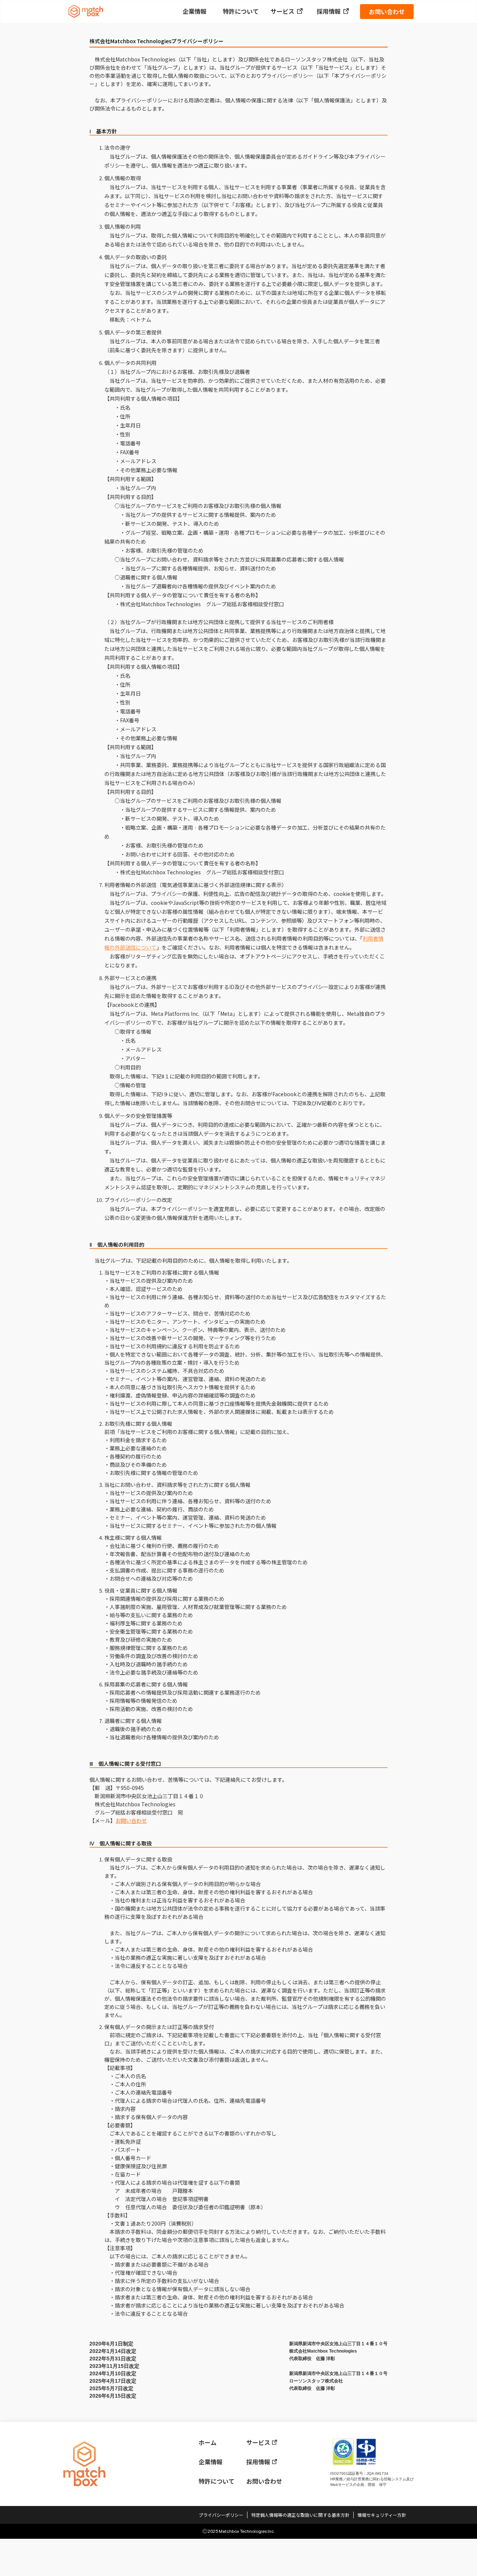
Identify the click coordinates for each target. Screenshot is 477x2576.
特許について (241, 11)
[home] (86, 12)
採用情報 (329, 11)
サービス (282, 11)
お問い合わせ (387, 12)
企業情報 (195, 11)
